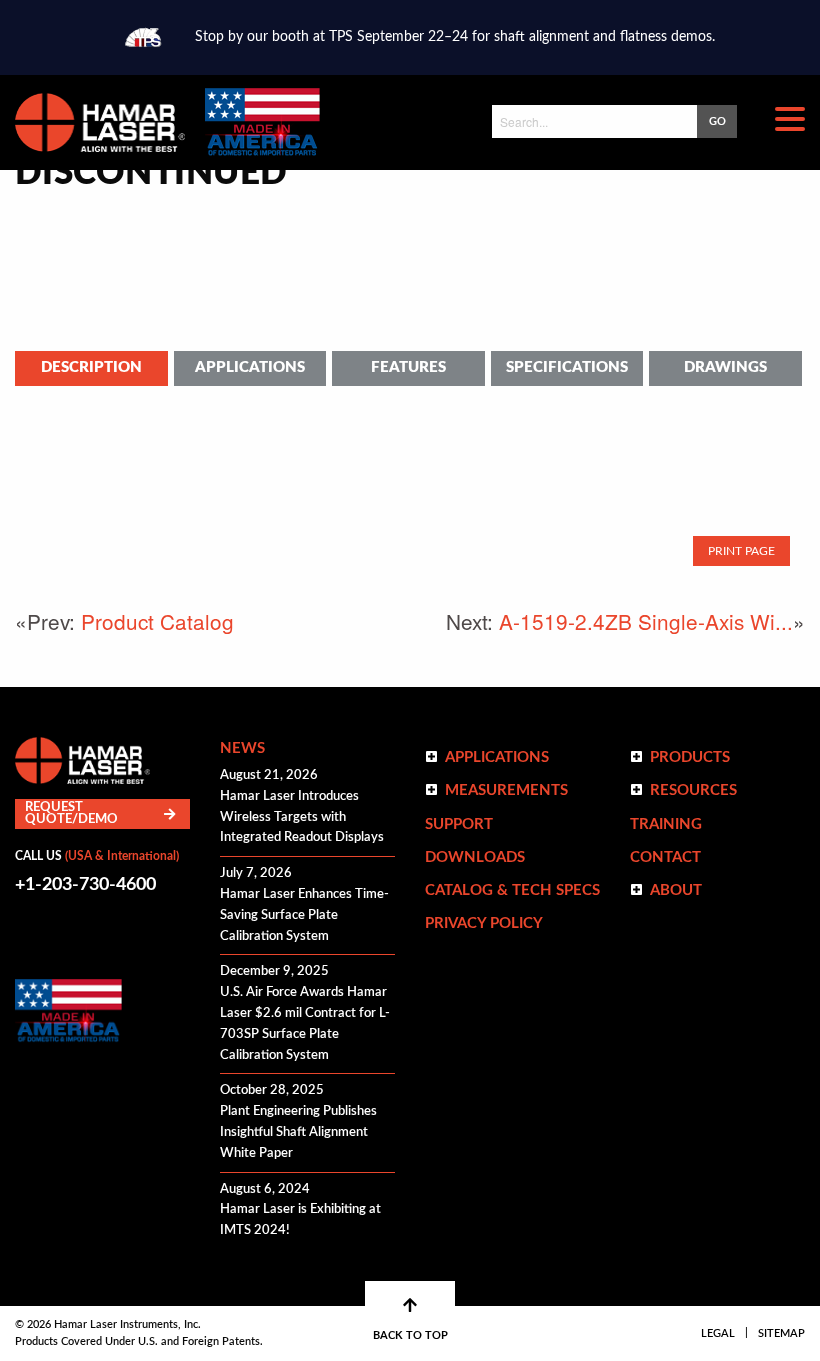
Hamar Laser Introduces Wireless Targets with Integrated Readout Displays (302, 817)
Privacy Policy (484, 923)
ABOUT (676, 890)
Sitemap (781, 1333)
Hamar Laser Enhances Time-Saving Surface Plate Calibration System (304, 915)
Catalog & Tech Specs (512, 890)
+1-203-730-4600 (85, 885)
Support (459, 824)
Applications (250, 367)
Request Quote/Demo (71, 813)
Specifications (567, 367)
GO (717, 121)
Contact (665, 857)
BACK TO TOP (410, 1335)
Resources (693, 790)
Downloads (475, 857)
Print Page (741, 551)
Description (91, 367)
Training (666, 824)
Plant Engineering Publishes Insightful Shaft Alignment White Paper (298, 1132)
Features (408, 367)
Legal (718, 1333)
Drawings (725, 367)
